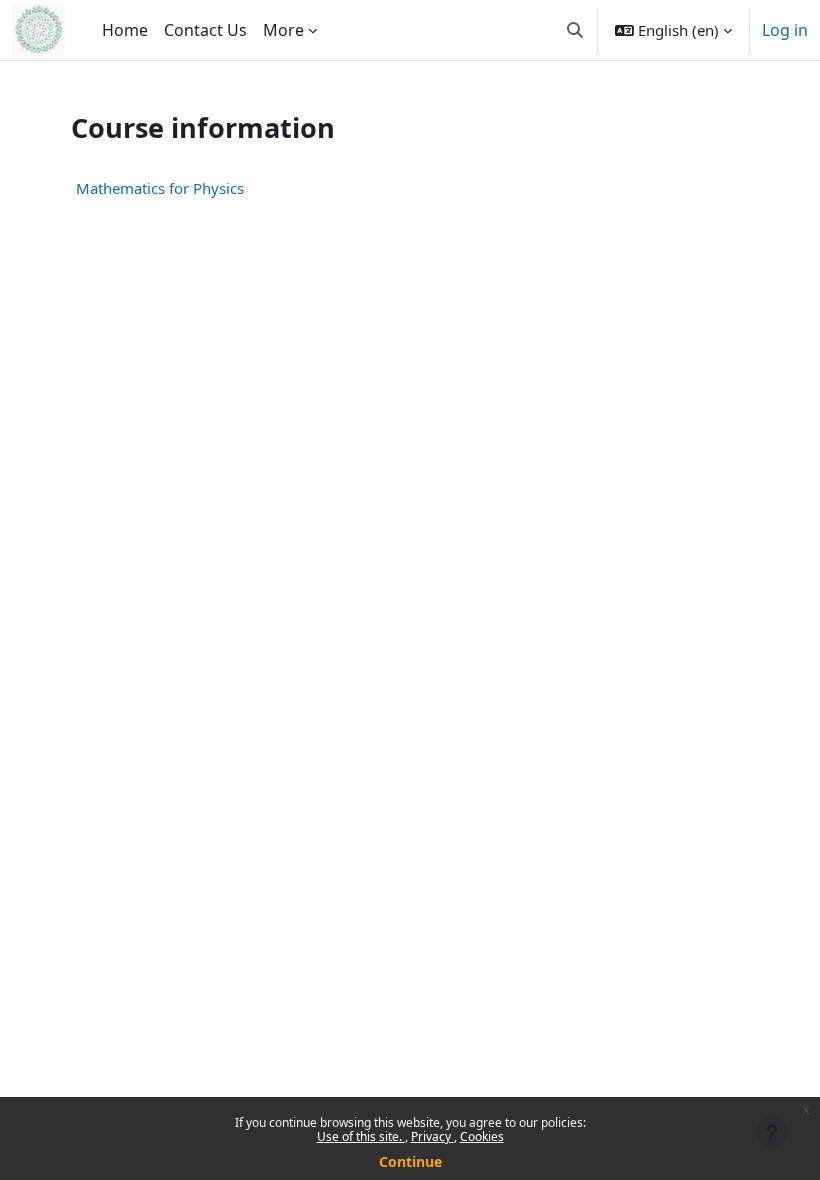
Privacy (432, 1136)
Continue (410, 1161)
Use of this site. (361, 1136)
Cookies (482, 1136)
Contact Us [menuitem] (205, 30)
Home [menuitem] (125, 30)
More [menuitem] (283, 30)
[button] (575, 30)
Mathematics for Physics (160, 188)
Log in (785, 30)
